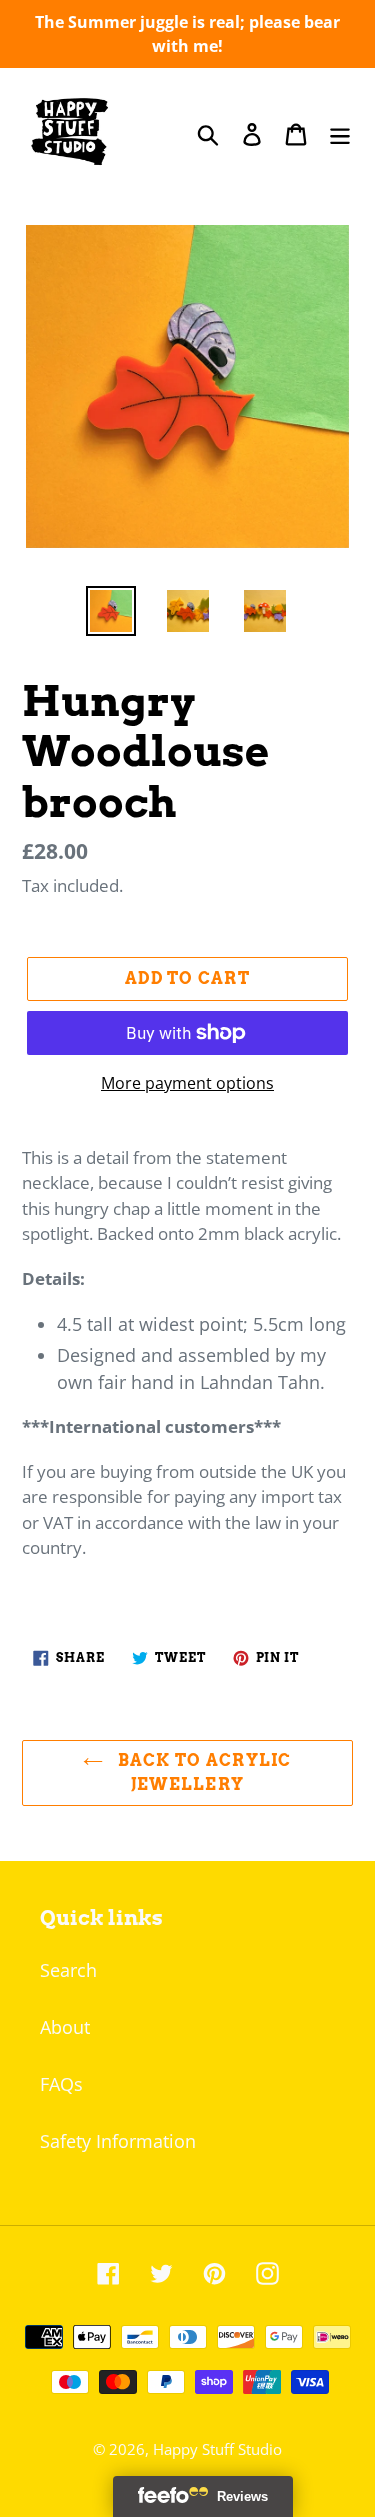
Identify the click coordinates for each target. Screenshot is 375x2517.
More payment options (187, 1083)
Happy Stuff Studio (217, 2449)
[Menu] (340, 133)
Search (68, 1970)
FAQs (61, 2084)
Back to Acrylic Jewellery (202, 1772)
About (65, 2027)
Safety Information (118, 2141)
